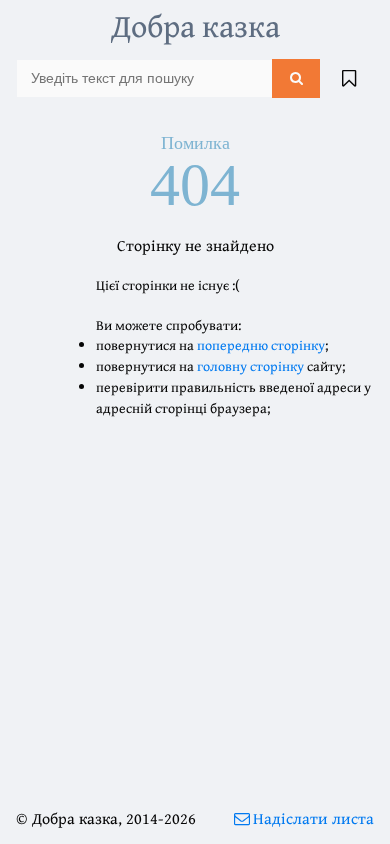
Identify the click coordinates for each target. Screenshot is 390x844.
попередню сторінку (261, 345)
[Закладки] (349, 78)
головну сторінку (250, 366)
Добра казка (195, 25)
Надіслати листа (313, 818)
